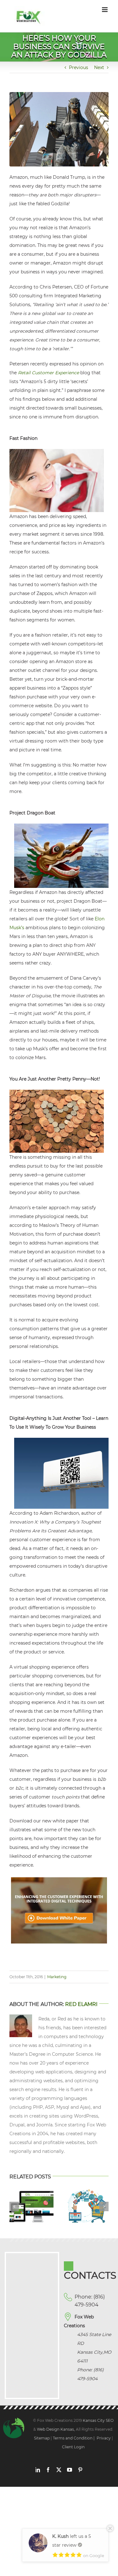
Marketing (57, 1977)
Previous (79, 67)
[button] (14, 2206)
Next (99, 67)
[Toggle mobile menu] (105, 10)
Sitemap (42, 2438)
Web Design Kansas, (56, 2429)
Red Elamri (81, 2004)
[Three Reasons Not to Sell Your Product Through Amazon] (87, 2192)
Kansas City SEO (98, 2420)
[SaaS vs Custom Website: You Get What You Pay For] (32, 2192)
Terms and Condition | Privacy (82, 2438)
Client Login (73, 2447)
